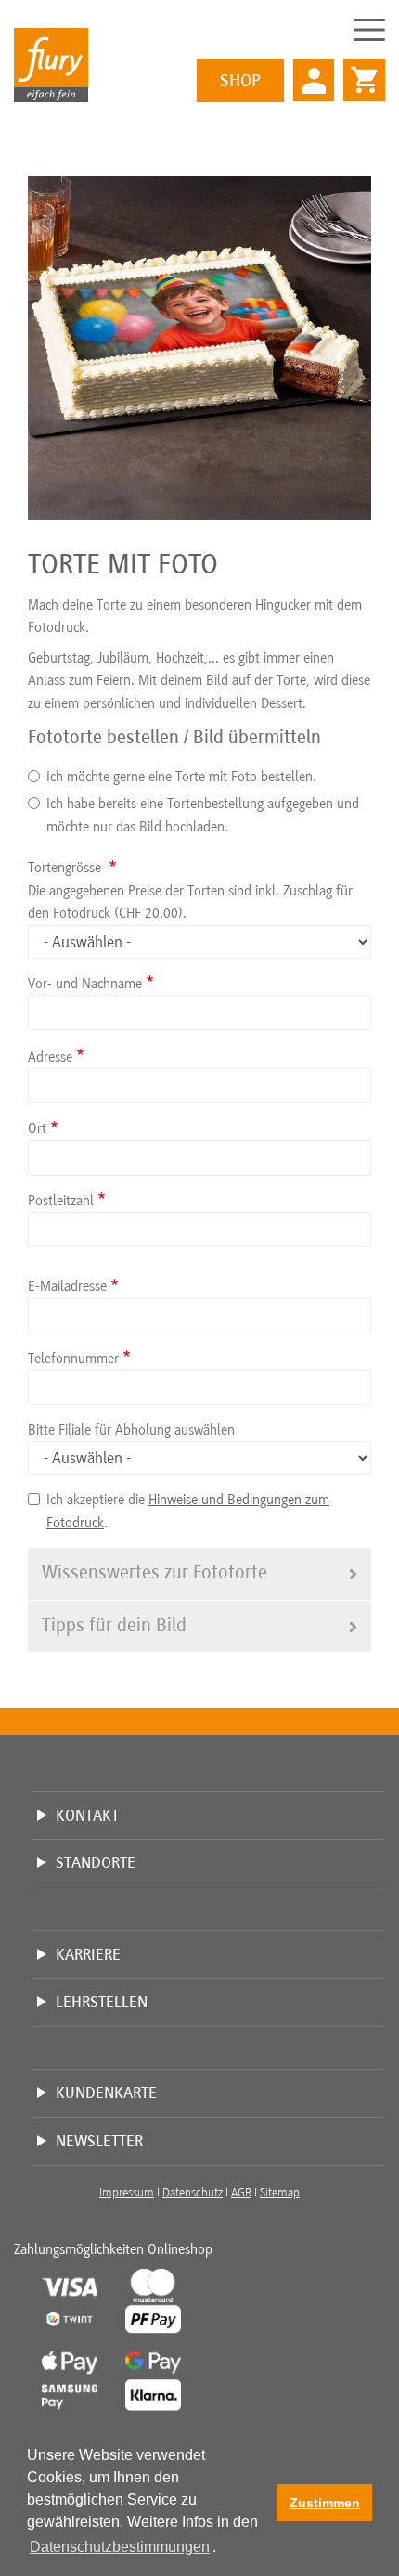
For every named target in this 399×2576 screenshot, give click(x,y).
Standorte (96, 1862)
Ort (37, 1128)
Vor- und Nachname (85, 984)
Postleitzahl (61, 1201)
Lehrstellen (102, 2002)
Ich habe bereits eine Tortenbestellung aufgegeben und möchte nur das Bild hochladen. (203, 815)
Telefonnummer (73, 1359)
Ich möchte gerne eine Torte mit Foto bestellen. (181, 777)
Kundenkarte (106, 2093)
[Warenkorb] (360, 71)
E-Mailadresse (67, 1286)
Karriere (88, 1954)
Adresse (50, 1057)
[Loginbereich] (314, 80)
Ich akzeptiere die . (188, 1511)
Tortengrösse (66, 868)
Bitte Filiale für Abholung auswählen (131, 1430)
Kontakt (87, 1815)
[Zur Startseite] (51, 64)
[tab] (199, 1573)
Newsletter (99, 2141)
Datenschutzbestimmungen (120, 2547)
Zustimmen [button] (325, 2503)
